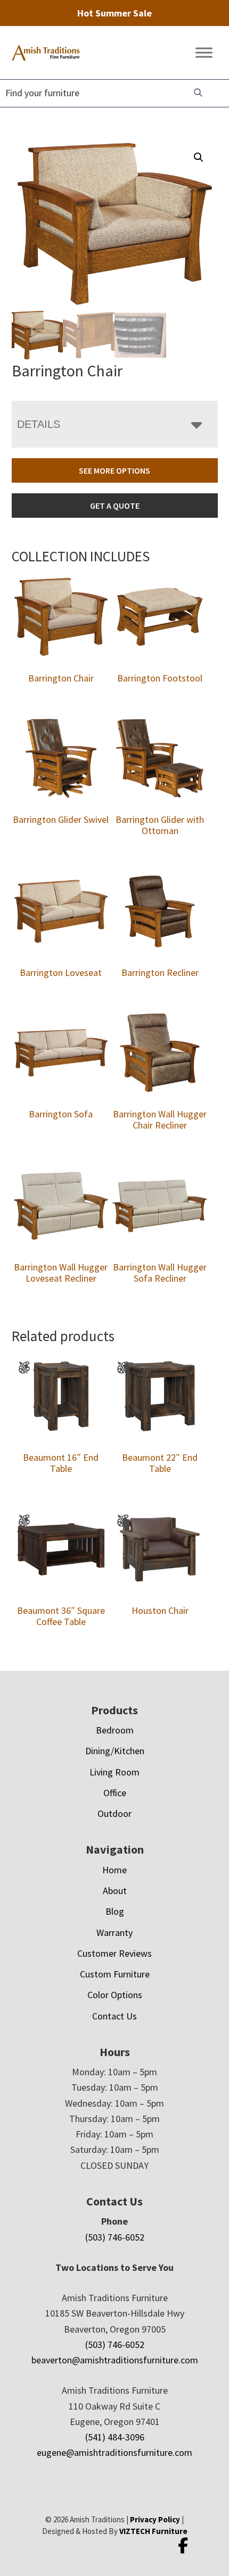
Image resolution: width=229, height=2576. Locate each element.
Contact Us (114, 2016)
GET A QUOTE (115, 506)
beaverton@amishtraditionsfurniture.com (115, 2360)
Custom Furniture (115, 1974)
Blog (115, 1911)
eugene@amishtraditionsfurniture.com (114, 2452)
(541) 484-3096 (115, 2437)
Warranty (114, 1933)
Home (114, 1870)
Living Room (114, 1772)
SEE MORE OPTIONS (114, 470)
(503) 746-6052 (115, 2237)
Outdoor (114, 1813)
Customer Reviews (114, 1953)
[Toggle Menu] (204, 53)
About (115, 1891)
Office (115, 1793)
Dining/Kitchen (115, 1751)
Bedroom (115, 1730)
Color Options (115, 1995)
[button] (199, 157)
